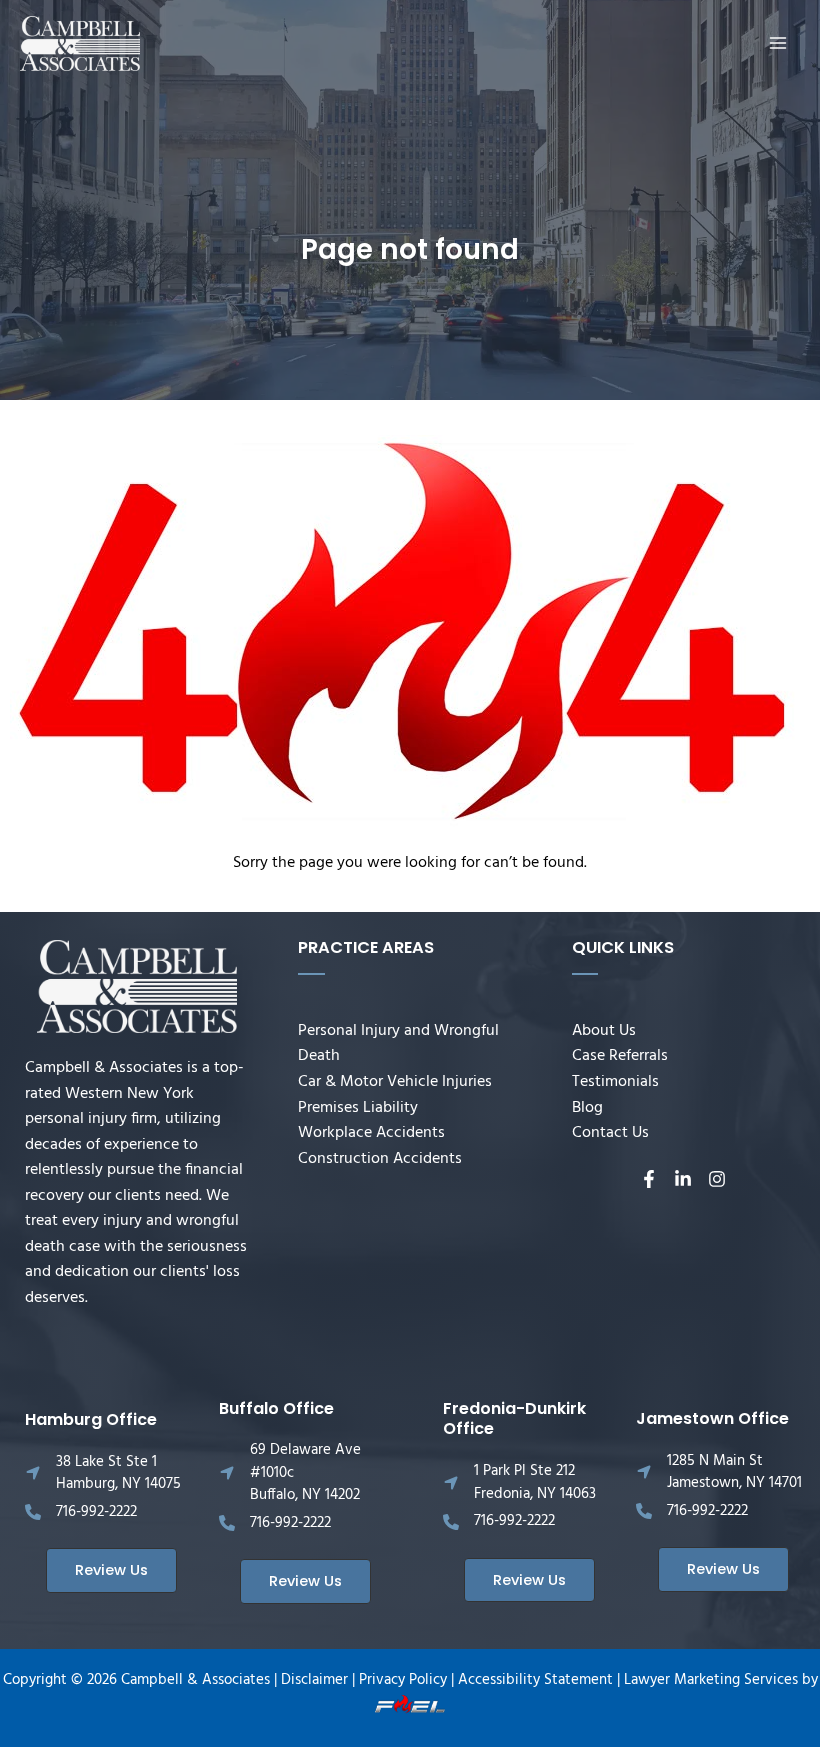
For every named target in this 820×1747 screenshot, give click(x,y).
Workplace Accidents (371, 1133)
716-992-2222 (96, 1512)
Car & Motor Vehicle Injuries (395, 1082)
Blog (587, 1108)
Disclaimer (314, 1680)
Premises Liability (358, 1108)
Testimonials (615, 1082)
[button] (111, 1570)
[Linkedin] (683, 1179)
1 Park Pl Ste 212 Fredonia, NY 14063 (535, 1482)
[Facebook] (649, 1179)
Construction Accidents (380, 1159)
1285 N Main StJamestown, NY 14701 (734, 1472)
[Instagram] (717, 1179)
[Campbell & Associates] (80, 44)
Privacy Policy (403, 1680)
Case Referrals (620, 1056)
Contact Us (610, 1133)
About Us (604, 1031)
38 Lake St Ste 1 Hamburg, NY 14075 (118, 1473)
